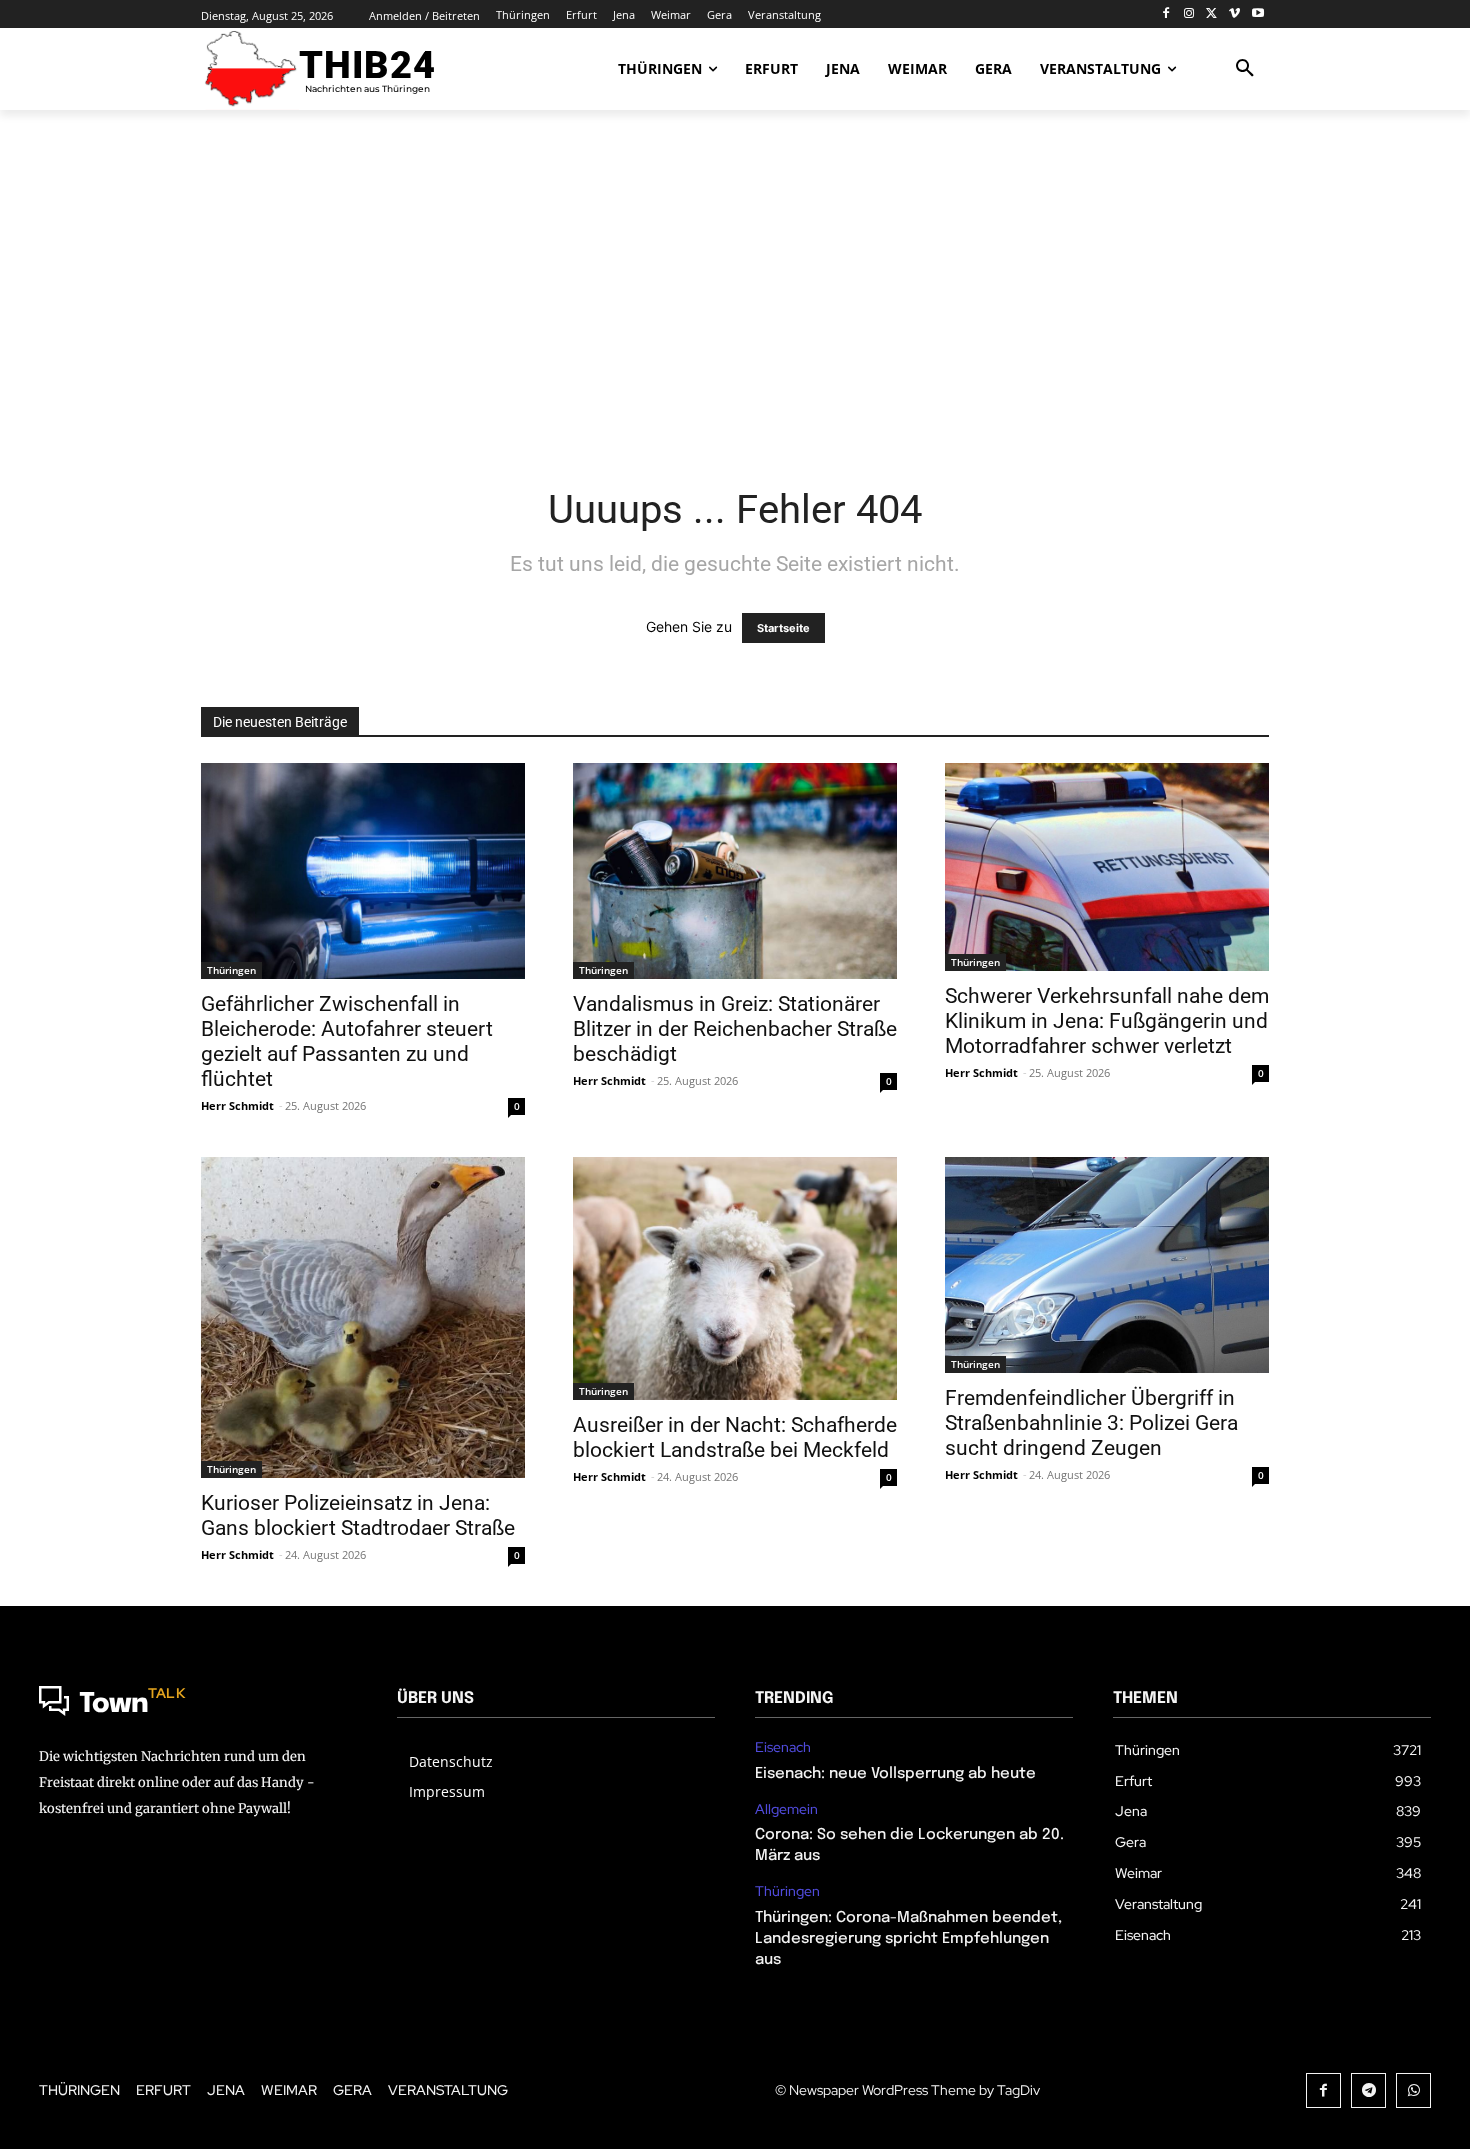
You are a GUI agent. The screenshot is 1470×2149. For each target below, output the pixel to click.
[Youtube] (1257, 14)
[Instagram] (1189, 14)
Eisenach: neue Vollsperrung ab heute (895, 1774)
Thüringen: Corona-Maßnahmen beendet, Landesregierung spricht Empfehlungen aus (908, 1939)
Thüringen (231, 970)
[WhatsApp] (1413, 2090)
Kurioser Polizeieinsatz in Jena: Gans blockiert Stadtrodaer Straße (358, 1515)
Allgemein (786, 1809)
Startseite (783, 628)
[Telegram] (1368, 2090)
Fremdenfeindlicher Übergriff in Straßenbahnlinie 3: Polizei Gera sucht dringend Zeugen (1091, 1423)
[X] (1212, 14)
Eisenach (783, 1747)
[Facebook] (1166, 14)
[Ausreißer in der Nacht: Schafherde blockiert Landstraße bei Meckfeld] (735, 1278)
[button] (1245, 69)
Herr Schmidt (237, 1105)
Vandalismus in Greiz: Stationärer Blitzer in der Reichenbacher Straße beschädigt (735, 1029)
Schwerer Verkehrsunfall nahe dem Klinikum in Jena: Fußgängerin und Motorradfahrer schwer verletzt (1107, 1021)
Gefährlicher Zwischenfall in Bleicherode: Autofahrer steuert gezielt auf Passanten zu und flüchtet (347, 1041)
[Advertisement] (735, 285)
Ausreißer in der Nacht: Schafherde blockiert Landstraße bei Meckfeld (735, 1437)
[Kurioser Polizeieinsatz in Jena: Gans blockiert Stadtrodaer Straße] (363, 1317)
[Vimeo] (1234, 14)
